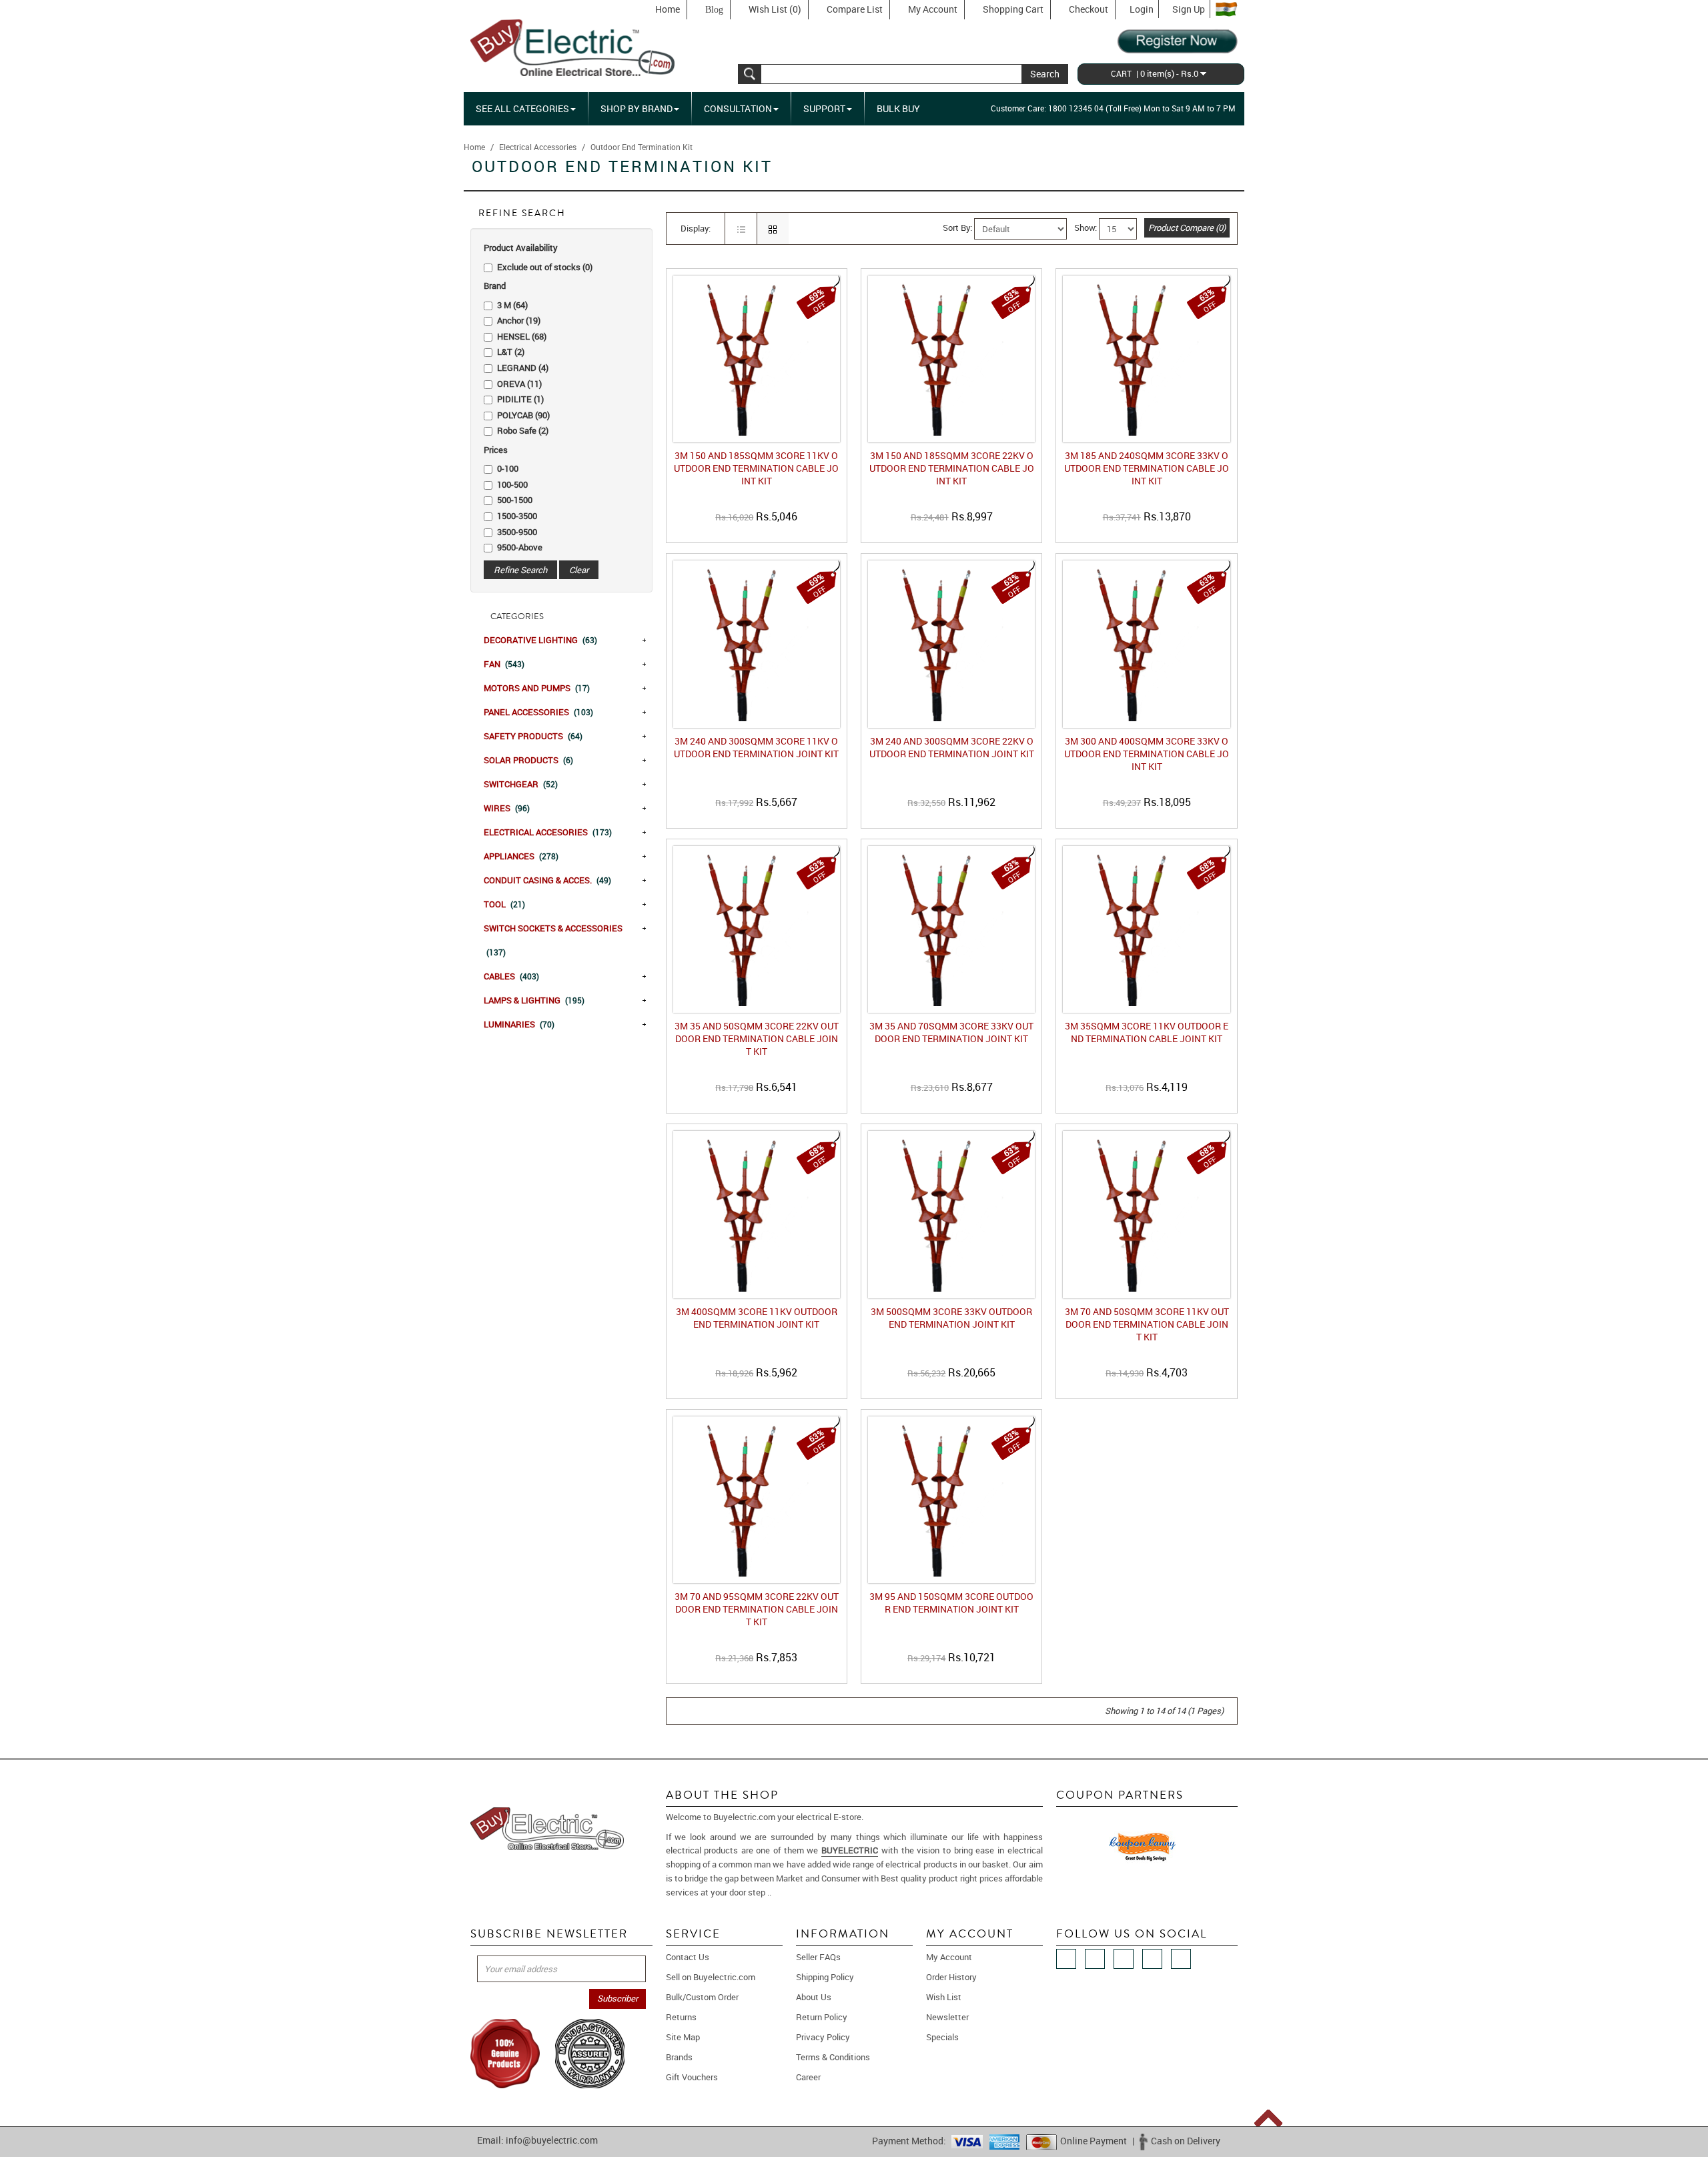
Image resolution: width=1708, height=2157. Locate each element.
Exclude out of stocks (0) (545, 267)
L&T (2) (511, 352)
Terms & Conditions (833, 2057)
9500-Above (520, 547)
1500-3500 (517, 516)
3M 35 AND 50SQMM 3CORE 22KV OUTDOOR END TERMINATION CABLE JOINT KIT (757, 1038)
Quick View (759, 532)
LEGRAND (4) (523, 368)
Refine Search (520, 570)
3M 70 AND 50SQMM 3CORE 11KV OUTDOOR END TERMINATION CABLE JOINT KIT (1147, 1324)
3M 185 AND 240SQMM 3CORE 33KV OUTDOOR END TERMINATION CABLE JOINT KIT (1147, 468)
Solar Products (528, 760)
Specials (942, 2037)
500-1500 (515, 500)
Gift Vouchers (692, 2077)
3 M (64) (512, 305)
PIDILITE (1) (520, 399)
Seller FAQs (818, 1957)
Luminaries (519, 1024)
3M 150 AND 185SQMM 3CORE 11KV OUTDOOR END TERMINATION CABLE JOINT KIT (756, 468)
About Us (814, 1997)
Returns (681, 2017)
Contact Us (688, 1957)
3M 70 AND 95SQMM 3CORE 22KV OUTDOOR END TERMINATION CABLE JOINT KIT (757, 1609)
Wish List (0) (775, 9)
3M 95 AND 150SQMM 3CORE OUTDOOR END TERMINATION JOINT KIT (951, 1603)
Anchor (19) (519, 320)
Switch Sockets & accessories (553, 940)
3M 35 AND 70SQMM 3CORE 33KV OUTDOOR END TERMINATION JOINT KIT (951, 1032)
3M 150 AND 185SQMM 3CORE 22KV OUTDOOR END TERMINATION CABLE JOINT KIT (952, 468)
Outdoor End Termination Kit (642, 147)
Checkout (1089, 9)
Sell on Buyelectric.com (711, 1977)
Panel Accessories (538, 712)
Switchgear (521, 784)
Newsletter (947, 2017)
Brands (679, 2057)
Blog (714, 10)
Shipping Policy (825, 1977)
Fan (504, 664)
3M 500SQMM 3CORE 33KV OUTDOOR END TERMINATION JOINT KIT (951, 1318)
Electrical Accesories (548, 832)
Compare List (855, 9)
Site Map (683, 2037)
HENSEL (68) (522, 336)
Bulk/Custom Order (702, 1997)
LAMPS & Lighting (534, 1000)
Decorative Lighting (540, 640)
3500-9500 (517, 532)
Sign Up (1189, 9)
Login (1142, 9)
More (783, 1892)
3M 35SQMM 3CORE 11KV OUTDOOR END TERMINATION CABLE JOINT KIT (1147, 1032)
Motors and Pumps (537, 688)
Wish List (944, 1997)
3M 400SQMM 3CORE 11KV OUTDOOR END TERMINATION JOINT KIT (757, 1318)
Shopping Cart (1013, 9)
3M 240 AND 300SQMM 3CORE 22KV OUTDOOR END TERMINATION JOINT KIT (952, 747)
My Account (933, 9)
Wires (507, 808)
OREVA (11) (519, 384)
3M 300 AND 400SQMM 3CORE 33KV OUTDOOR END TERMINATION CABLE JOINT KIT (1147, 754)
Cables (511, 976)
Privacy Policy (823, 2037)
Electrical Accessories (538, 147)
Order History (951, 1977)
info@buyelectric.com (552, 2140)
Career (808, 2077)
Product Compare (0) (1187, 228)
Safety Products (533, 736)
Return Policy (822, 2017)
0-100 (508, 468)
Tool (504, 904)
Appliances (521, 856)
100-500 (512, 484)
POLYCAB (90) (523, 415)
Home (668, 9)
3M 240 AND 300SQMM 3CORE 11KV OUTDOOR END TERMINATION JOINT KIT (756, 747)
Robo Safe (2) (523, 430)
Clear (579, 570)
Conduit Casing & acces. (547, 880)
